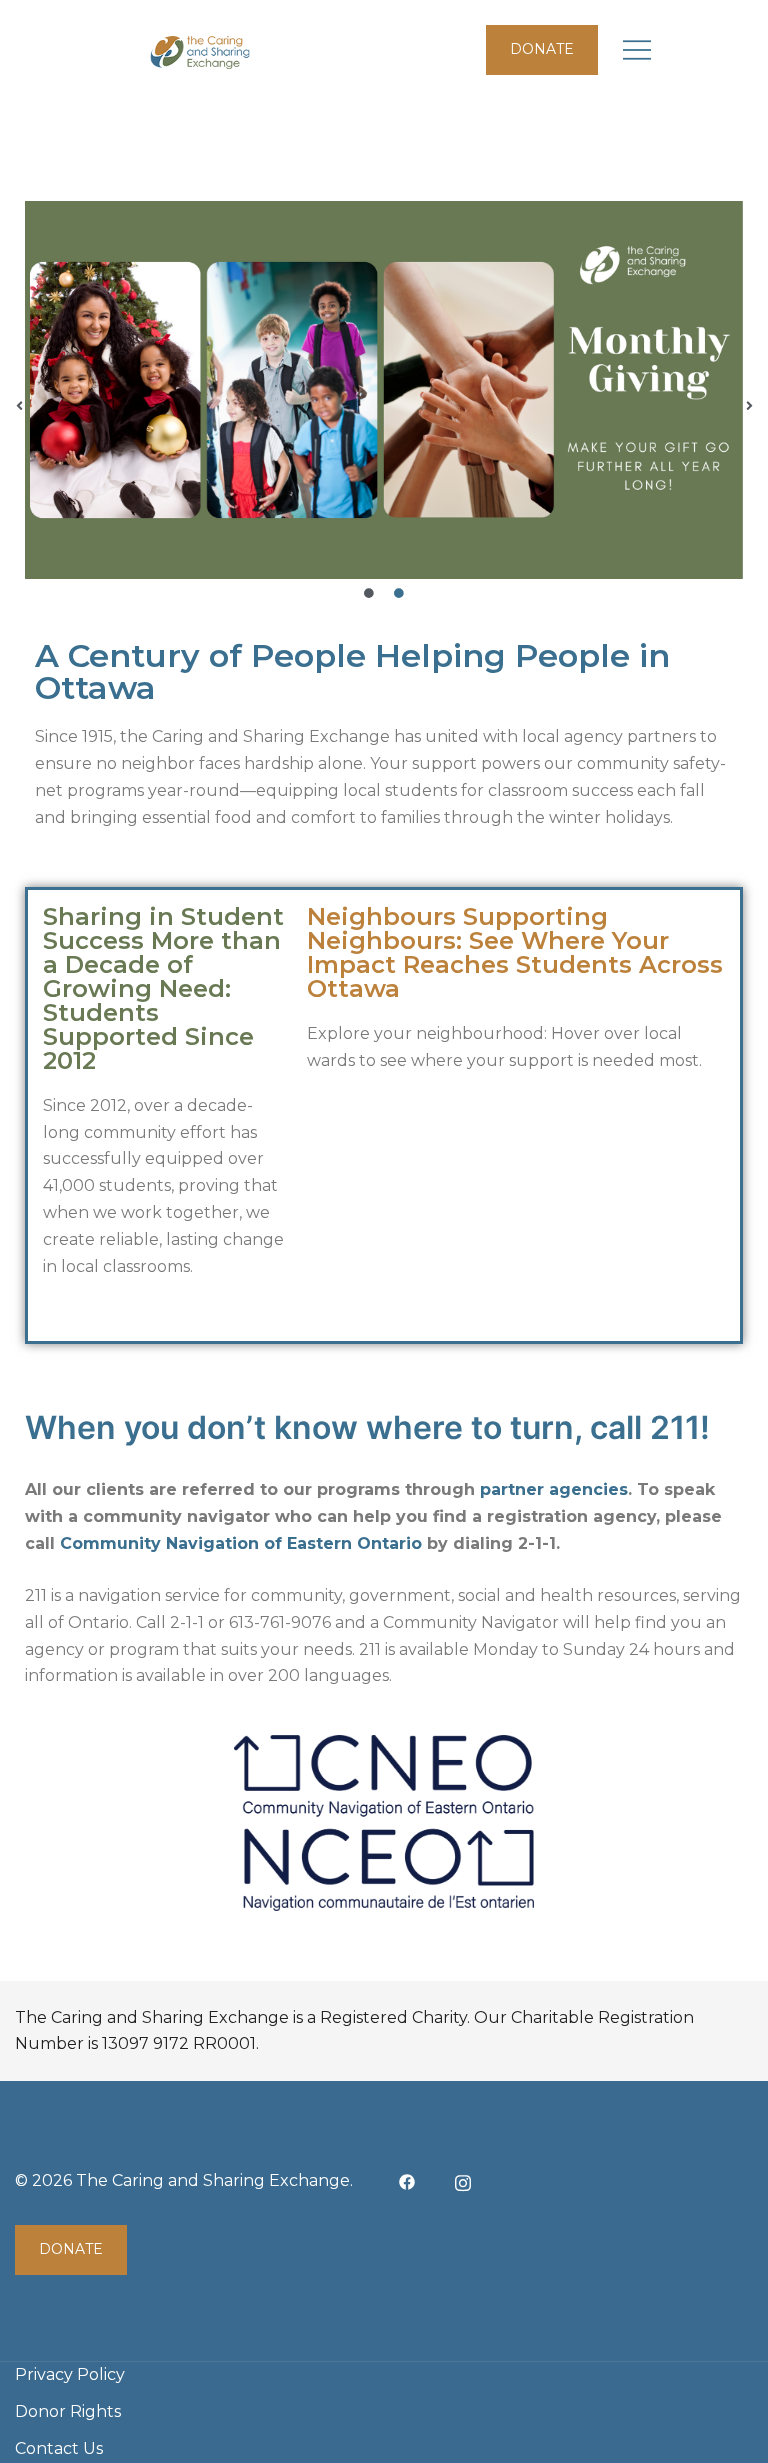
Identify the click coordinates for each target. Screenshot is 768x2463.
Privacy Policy (70, 2374)
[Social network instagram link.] (463, 2180)
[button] (19, 406)
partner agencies (554, 1489)
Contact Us (59, 2448)
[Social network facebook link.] (407, 2180)
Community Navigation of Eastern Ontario (241, 1543)
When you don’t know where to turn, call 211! (367, 1427)
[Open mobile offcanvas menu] (637, 50)
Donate (542, 49)
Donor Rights (68, 2411)
